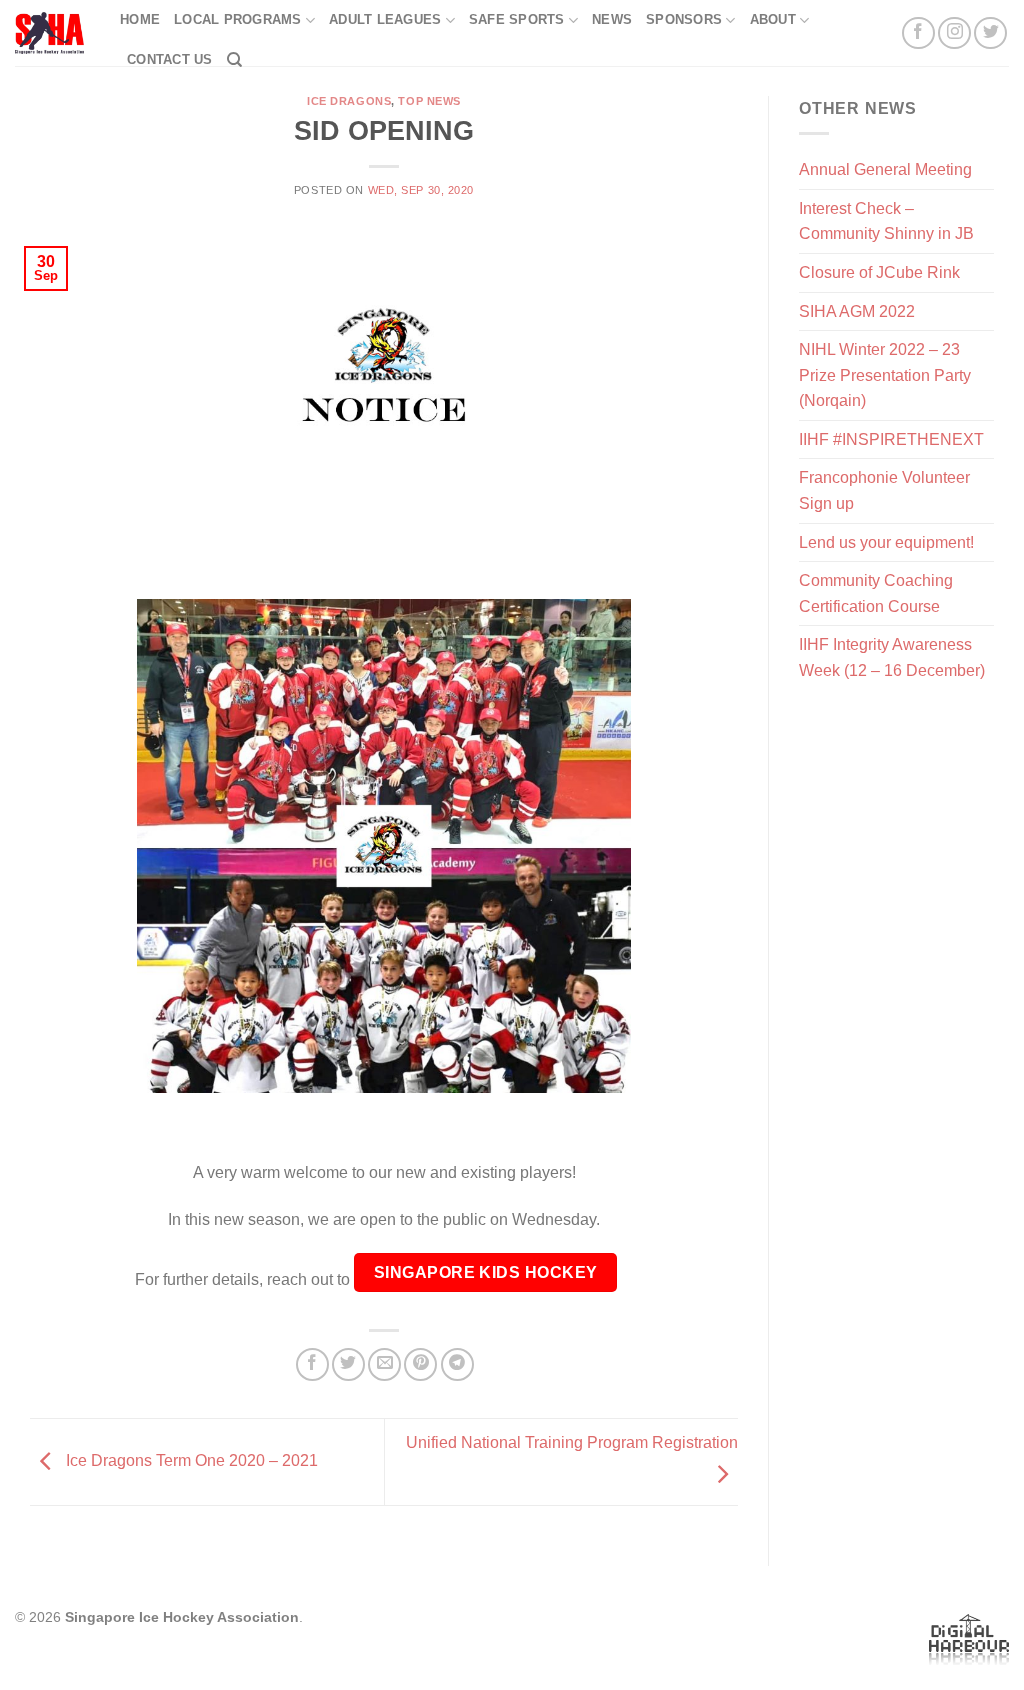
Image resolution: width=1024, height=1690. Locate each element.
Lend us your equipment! (886, 542)
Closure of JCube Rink (879, 272)
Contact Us (170, 59)
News (612, 19)
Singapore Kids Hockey (486, 1272)
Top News (429, 101)
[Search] (234, 60)
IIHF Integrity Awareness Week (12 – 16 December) (892, 657)
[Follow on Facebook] (918, 33)
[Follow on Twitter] (990, 33)
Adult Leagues (385, 19)
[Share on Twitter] (348, 1364)
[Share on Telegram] (457, 1364)
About (773, 19)
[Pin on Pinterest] (420, 1364)
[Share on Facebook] (312, 1364)
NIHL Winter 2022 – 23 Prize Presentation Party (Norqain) (885, 375)
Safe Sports (517, 19)
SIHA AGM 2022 (857, 311)
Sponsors (684, 19)
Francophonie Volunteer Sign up (884, 490)
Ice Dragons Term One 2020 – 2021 (190, 1460)
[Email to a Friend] (384, 1364)
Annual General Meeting (885, 169)
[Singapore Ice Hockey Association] (52, 33)
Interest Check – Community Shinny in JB (886, 221)
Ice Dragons (349, 101)
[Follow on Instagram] (954, 33)
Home (140, 19)
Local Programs (238, 19)
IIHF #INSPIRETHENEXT (891, 439)
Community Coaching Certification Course (876, 593)
